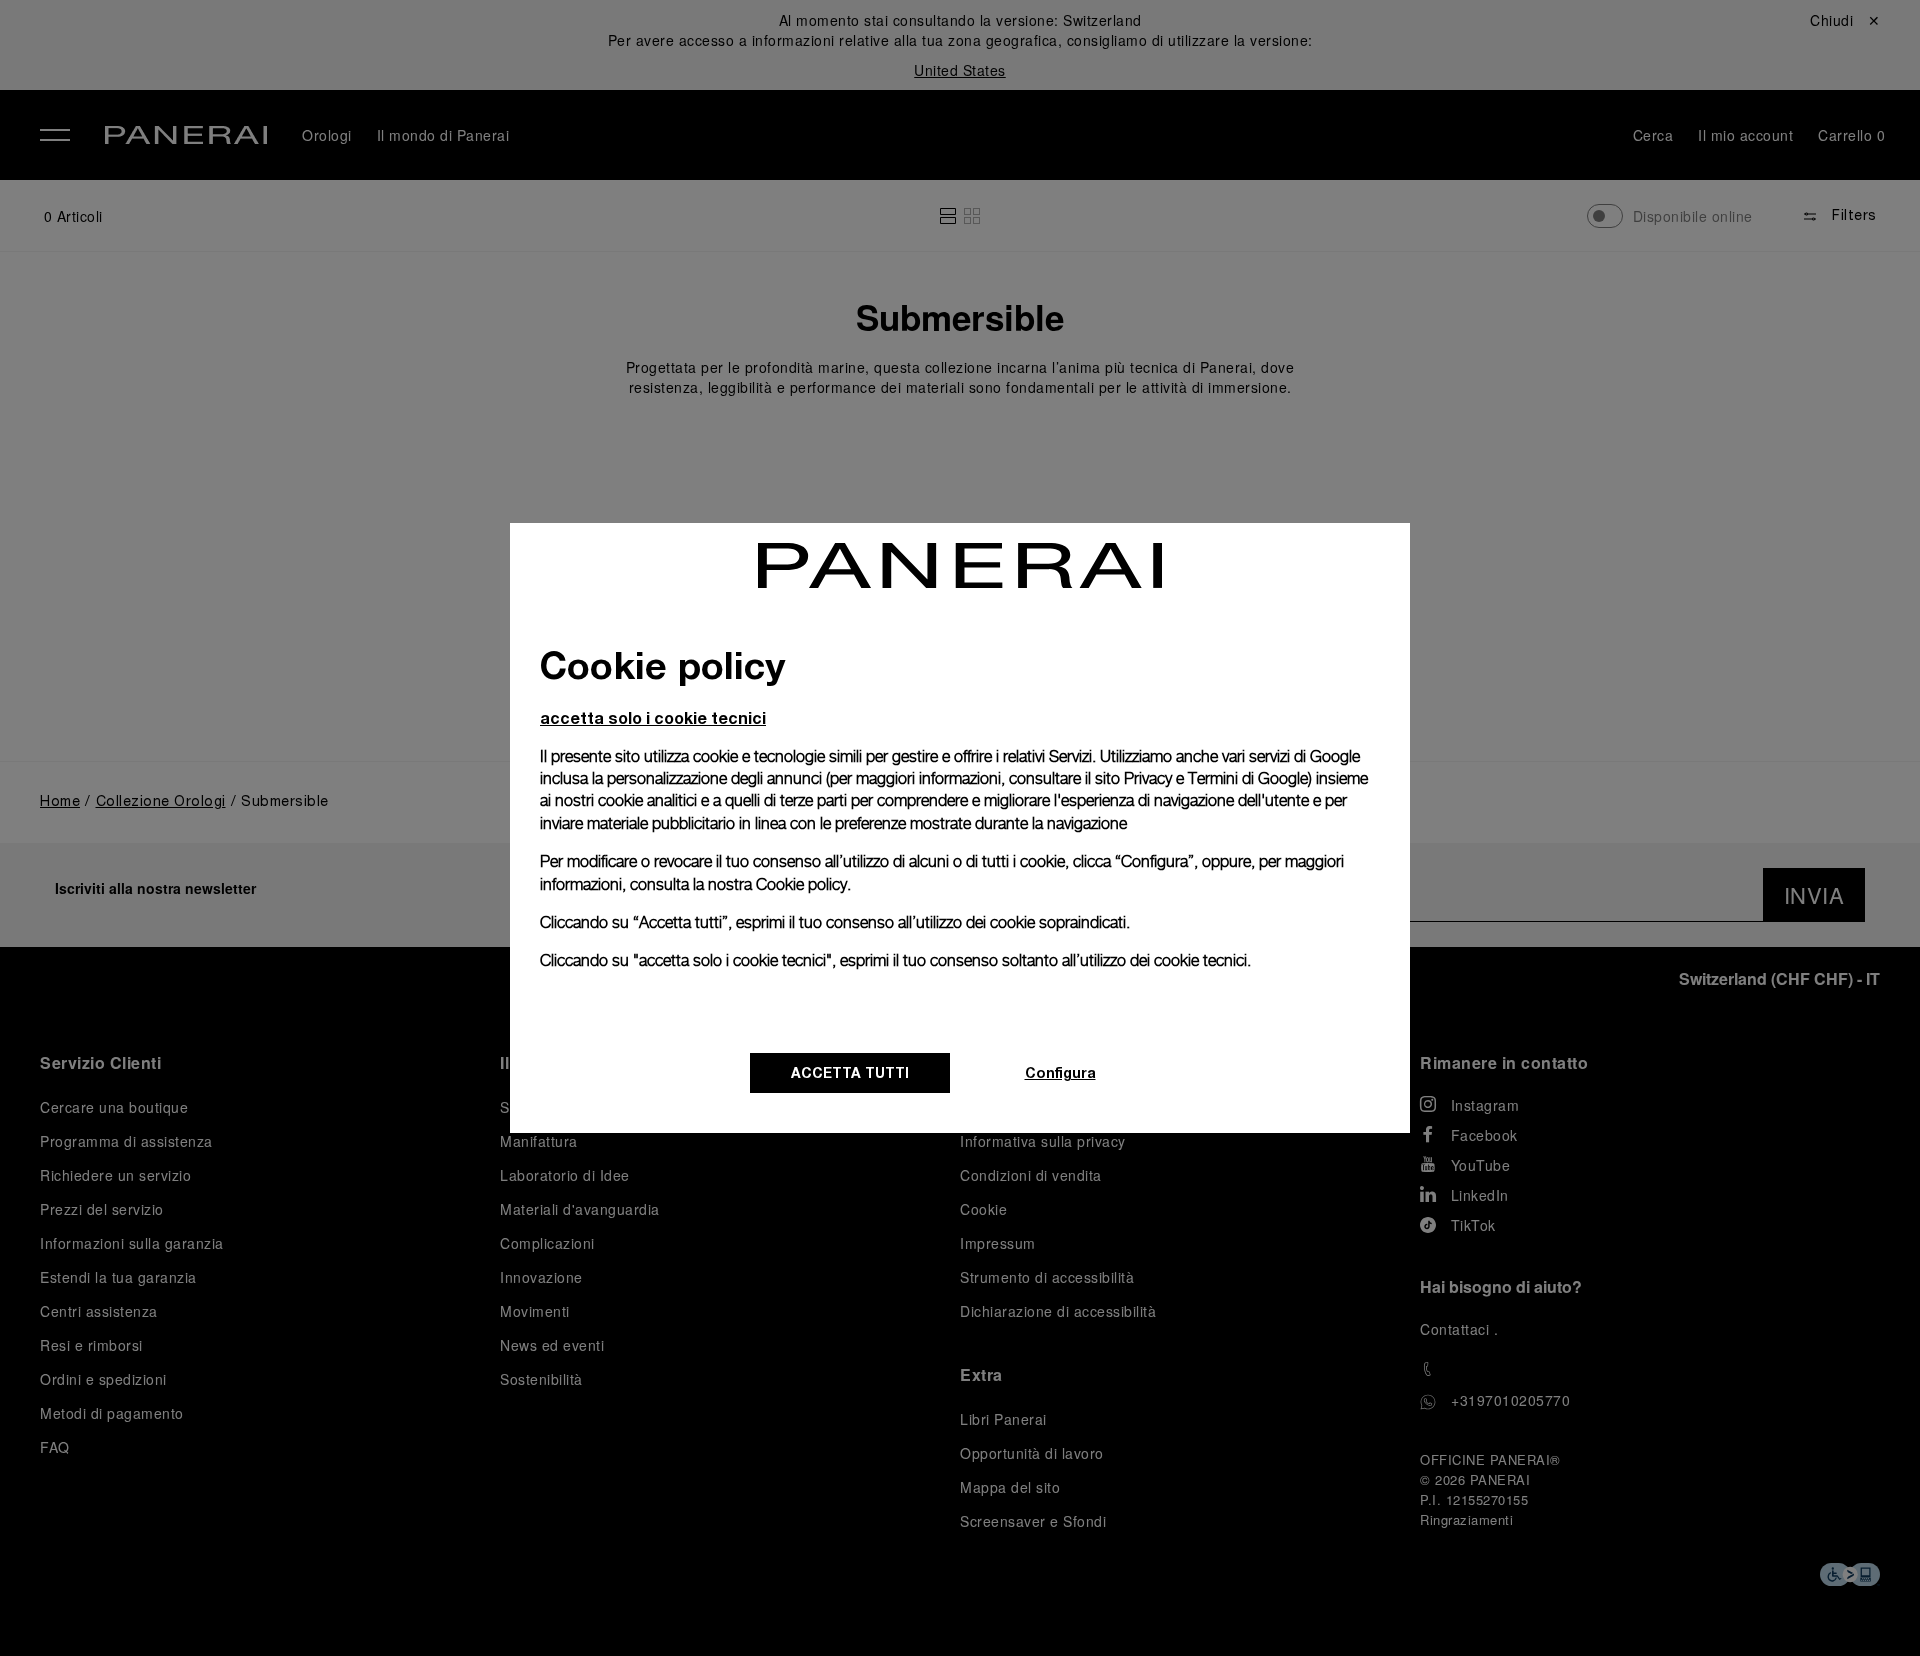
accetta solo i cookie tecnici (653, 717)
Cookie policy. (803, 884)
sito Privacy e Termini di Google (1201, 778)
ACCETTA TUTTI (850, 1072)
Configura (1060, 1072)
